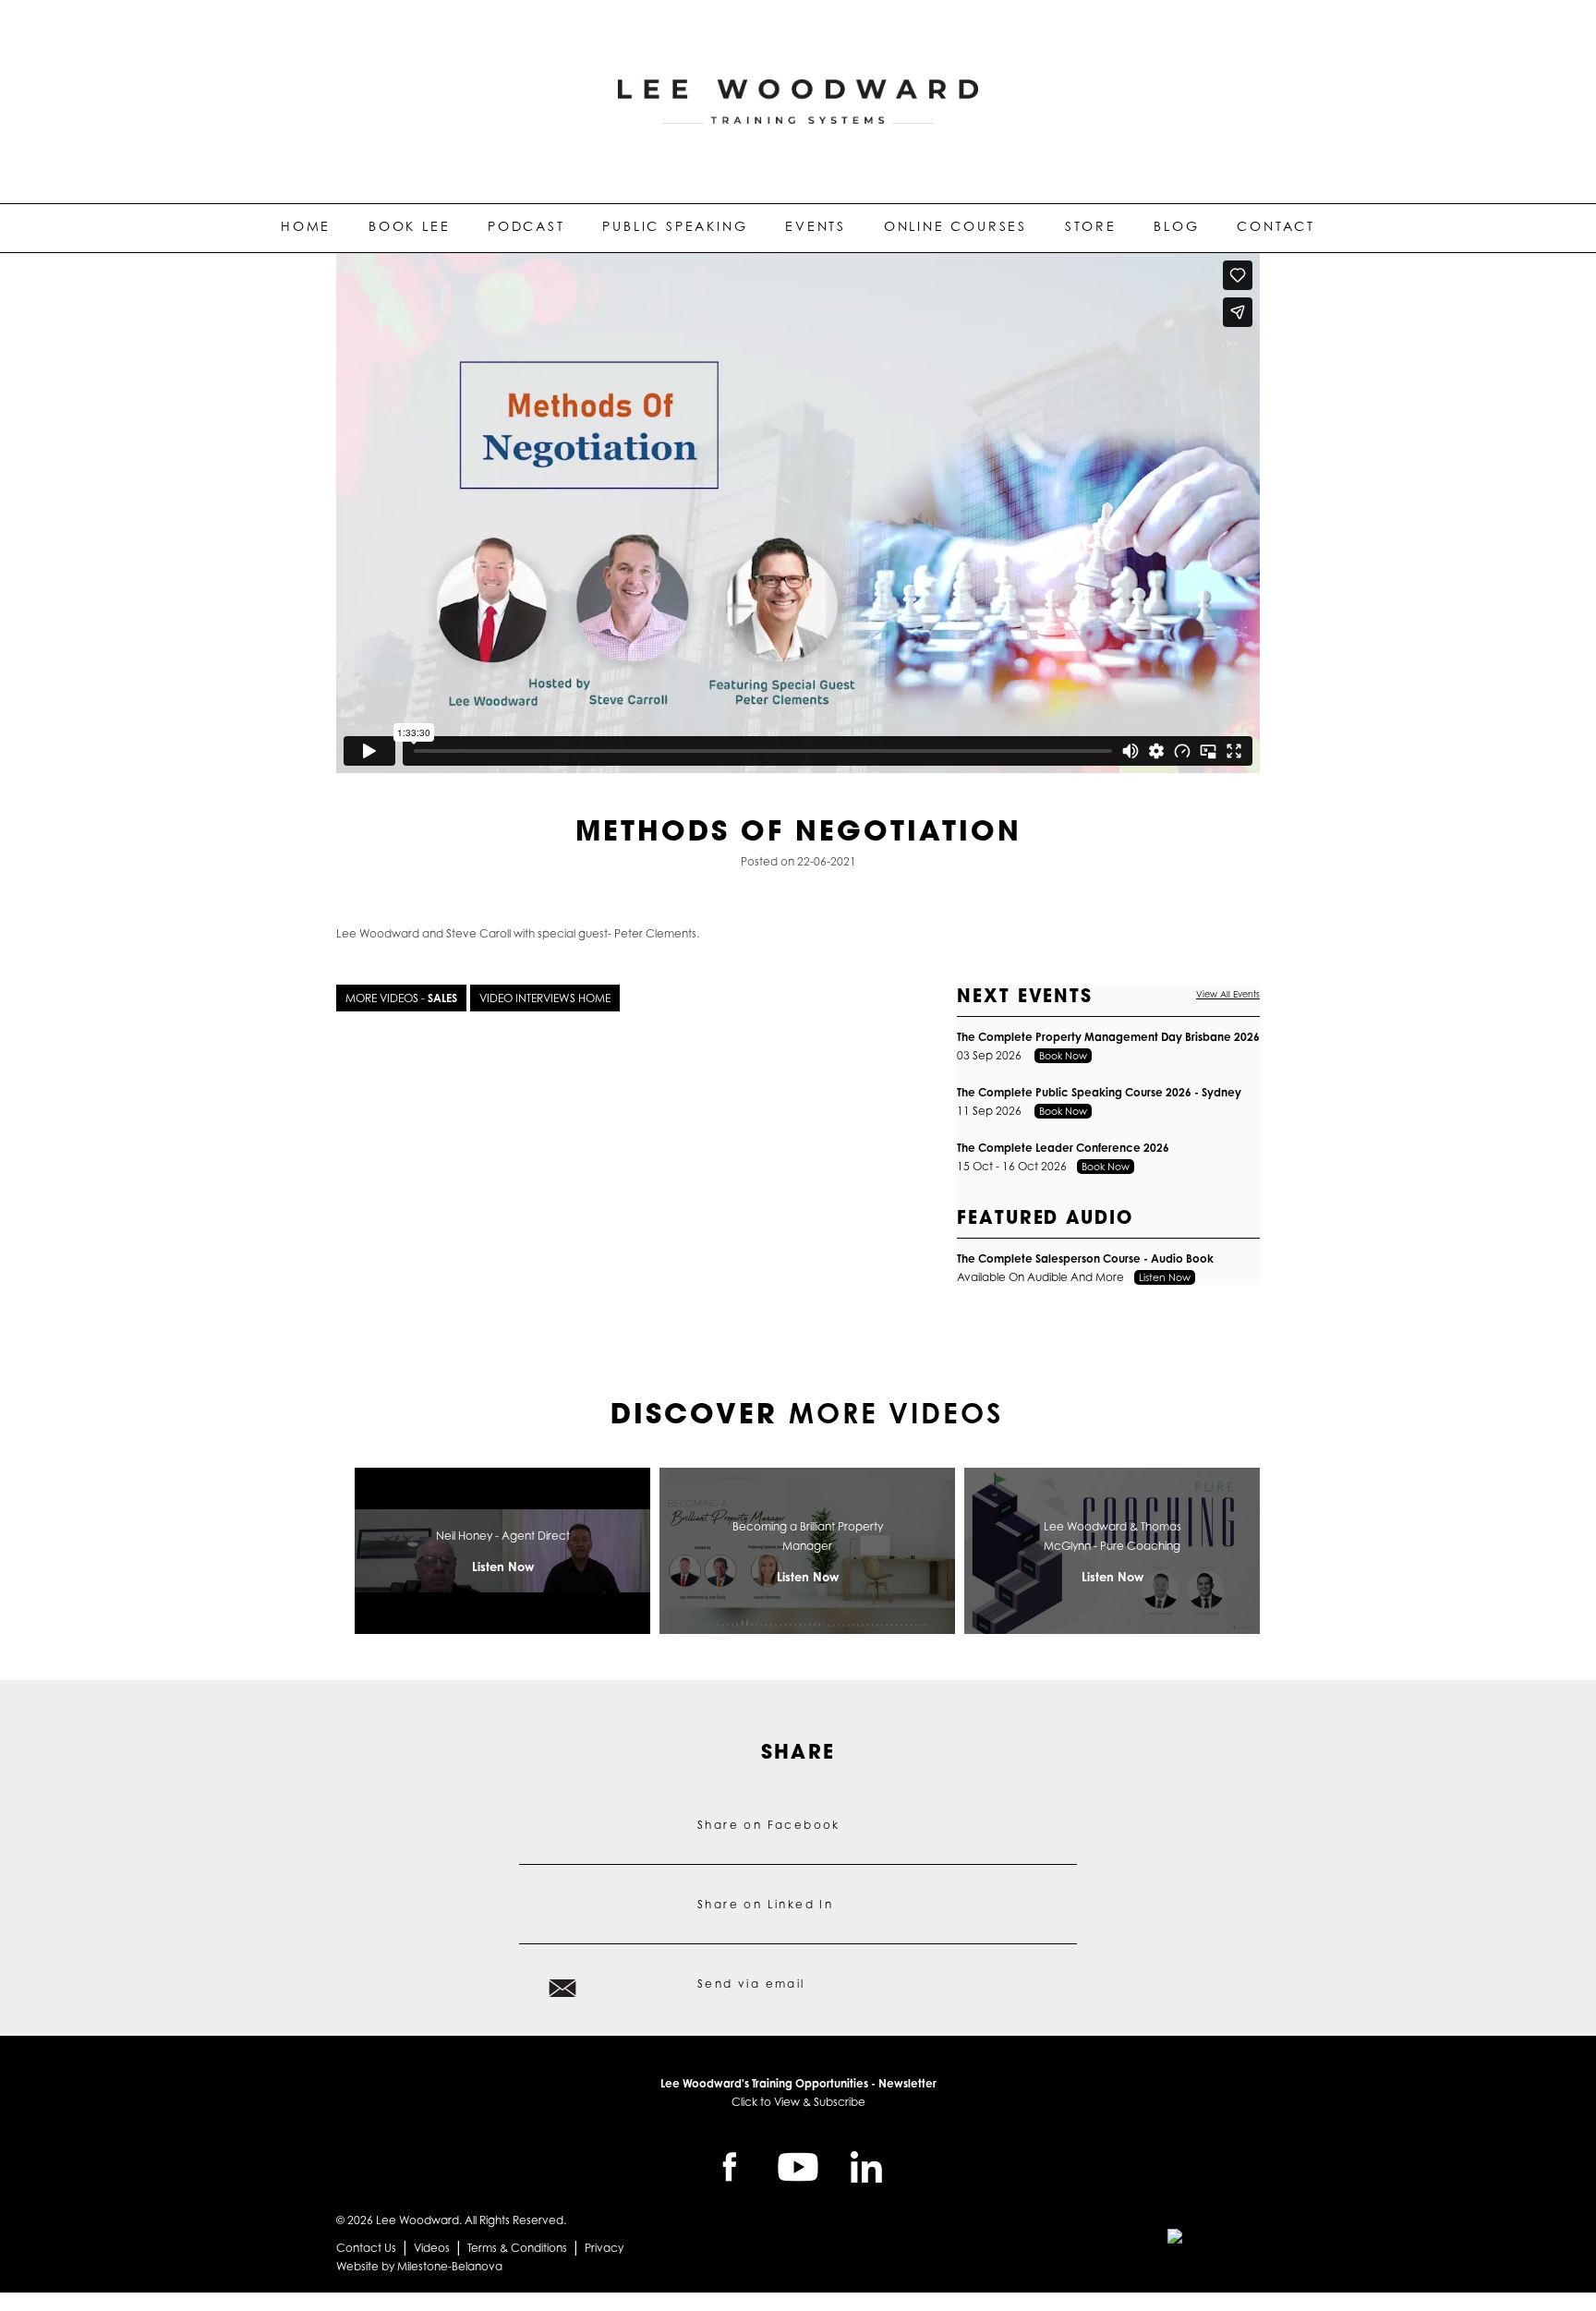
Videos (432, 2248)
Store (1091, 226)
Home (306, 226)
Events (816, 226)
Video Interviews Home (545, 998)
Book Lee (409, 226)
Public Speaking (675, 226)
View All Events (1228, 994)
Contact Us (366, 2248)
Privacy (604, 2248)
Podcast (526, 226)
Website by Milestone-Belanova (419, 2266)
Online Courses (955, 226)
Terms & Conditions (517, 2248)
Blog (1176, 226)
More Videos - (401, 998)
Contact (1276, 226)
